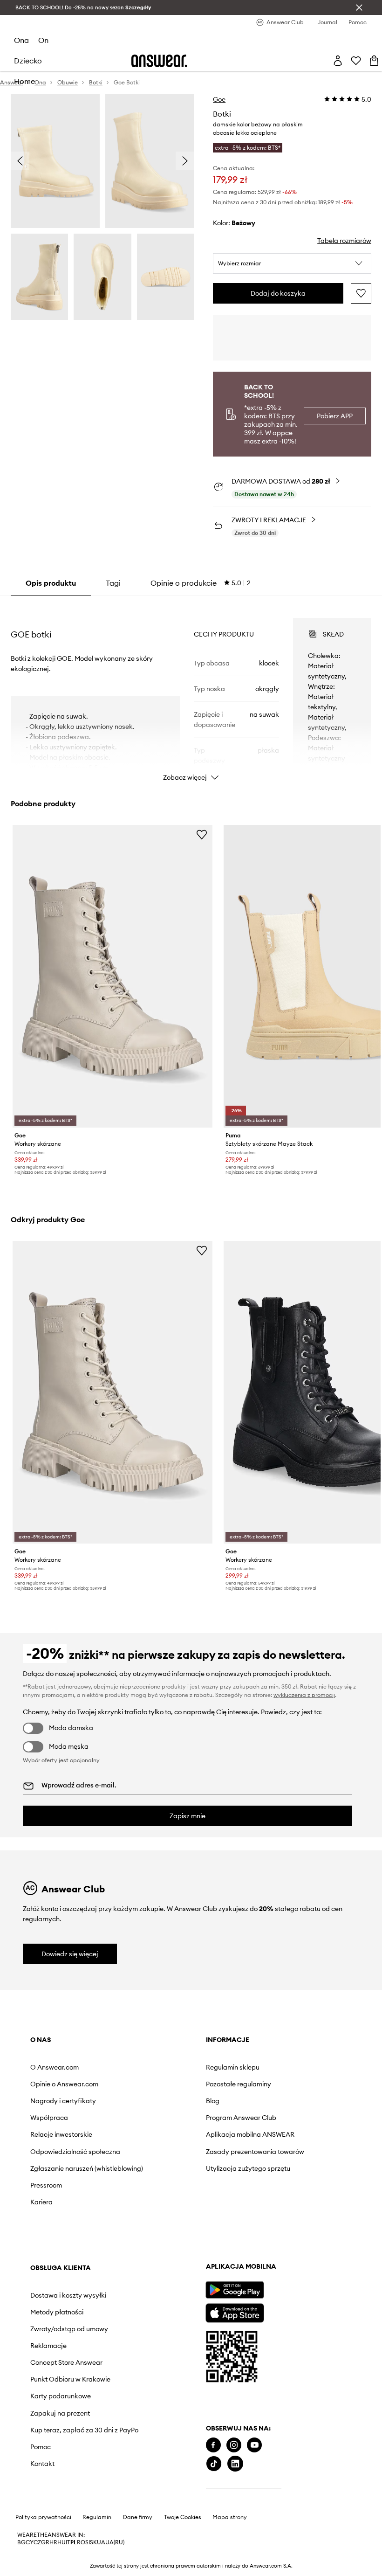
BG (21, 2542)
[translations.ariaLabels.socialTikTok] (214, 2464)
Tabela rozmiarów (344, 241)
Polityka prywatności (43, 2517)
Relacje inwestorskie (61, 2134)
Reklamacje (48, 2346)
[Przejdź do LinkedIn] (235, 2464)
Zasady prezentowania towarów (255, 2152)
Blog (213, 2101)
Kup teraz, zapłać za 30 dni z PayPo (84, 2430)
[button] (292, 263)
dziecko (28, 61)
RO (81, 2542)
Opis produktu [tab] (51, 583)
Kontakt (42, 2464)
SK (93, 2542)
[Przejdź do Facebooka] (213, 2445)
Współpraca (49, 2118)
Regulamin (97, 2517)
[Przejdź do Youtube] (254, 2445)
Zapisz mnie (188, 1816)
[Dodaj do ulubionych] (361, 293)
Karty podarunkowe (61, 2396)
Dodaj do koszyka (278, 293)
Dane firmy (138, 2517)
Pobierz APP (335, 416)
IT (68, 2542)
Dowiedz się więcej (70, 1954)
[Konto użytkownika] (338, 61)
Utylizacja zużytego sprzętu (248, 2168)
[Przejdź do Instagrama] (234, 2445)
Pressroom (46, 2185)
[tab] (201, 583)
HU (61, 2542)
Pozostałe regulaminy (239, 2084)
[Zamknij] (359, 7)
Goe (219, 99)
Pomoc (41, 2447)
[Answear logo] (159, 61)
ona (21, 40)
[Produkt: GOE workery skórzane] (113, 976)
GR (45, 2542)
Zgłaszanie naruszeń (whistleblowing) (87, 2168)
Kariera (41, 2202)
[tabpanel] (191, 691)
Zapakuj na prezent (60, 2413)
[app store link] (235, 2312)
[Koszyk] (374, 61)
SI (88, 2542)
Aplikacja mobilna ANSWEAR (250, 2134)
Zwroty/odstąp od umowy (69, 2329)
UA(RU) (115, 2542)
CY (30, 2542)
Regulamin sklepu (233, 2067)
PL (74, 2542)
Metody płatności (57, 2312)
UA (101, 2542)
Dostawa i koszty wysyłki (68, 2295)
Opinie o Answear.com (64, 2084)
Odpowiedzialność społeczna (75, 2152)
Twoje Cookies (183, 2517)
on (43, 40)
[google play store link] (235, 2290)
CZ (37, 2542)
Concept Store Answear (66, 2362)
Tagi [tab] (113, 583)
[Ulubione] (356, 61)
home (24, 81)
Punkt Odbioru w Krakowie (70, 2379)
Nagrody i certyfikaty (63, 2101)
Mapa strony (230, 2517)
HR (53, 2542)
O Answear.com (55, 2067)
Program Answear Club (241, 2118)
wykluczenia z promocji (304, 1695)
